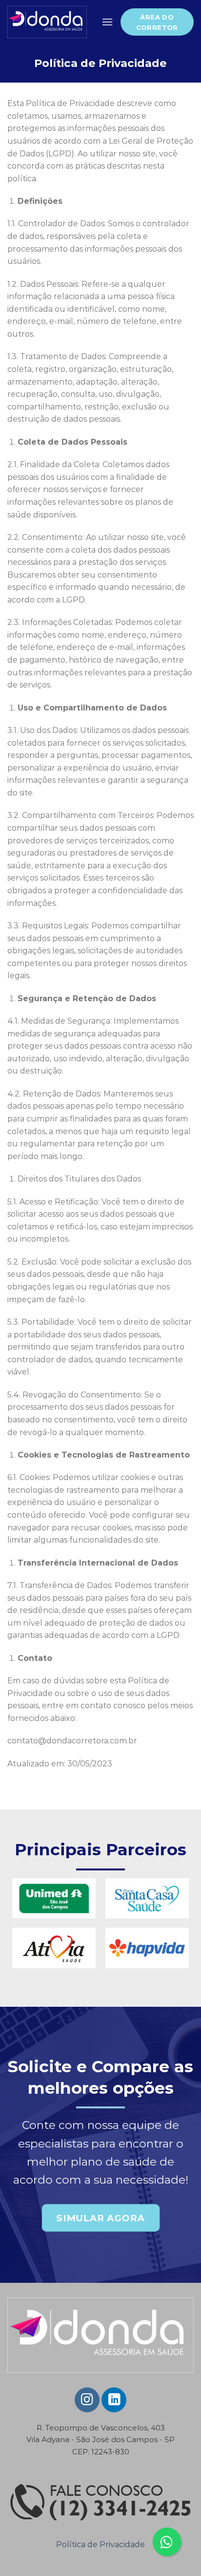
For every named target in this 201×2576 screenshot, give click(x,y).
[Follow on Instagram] (87, 2400)
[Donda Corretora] (47, 22)
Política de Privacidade (100, 2544)
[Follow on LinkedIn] (114, 2400)
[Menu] (107, 22)
